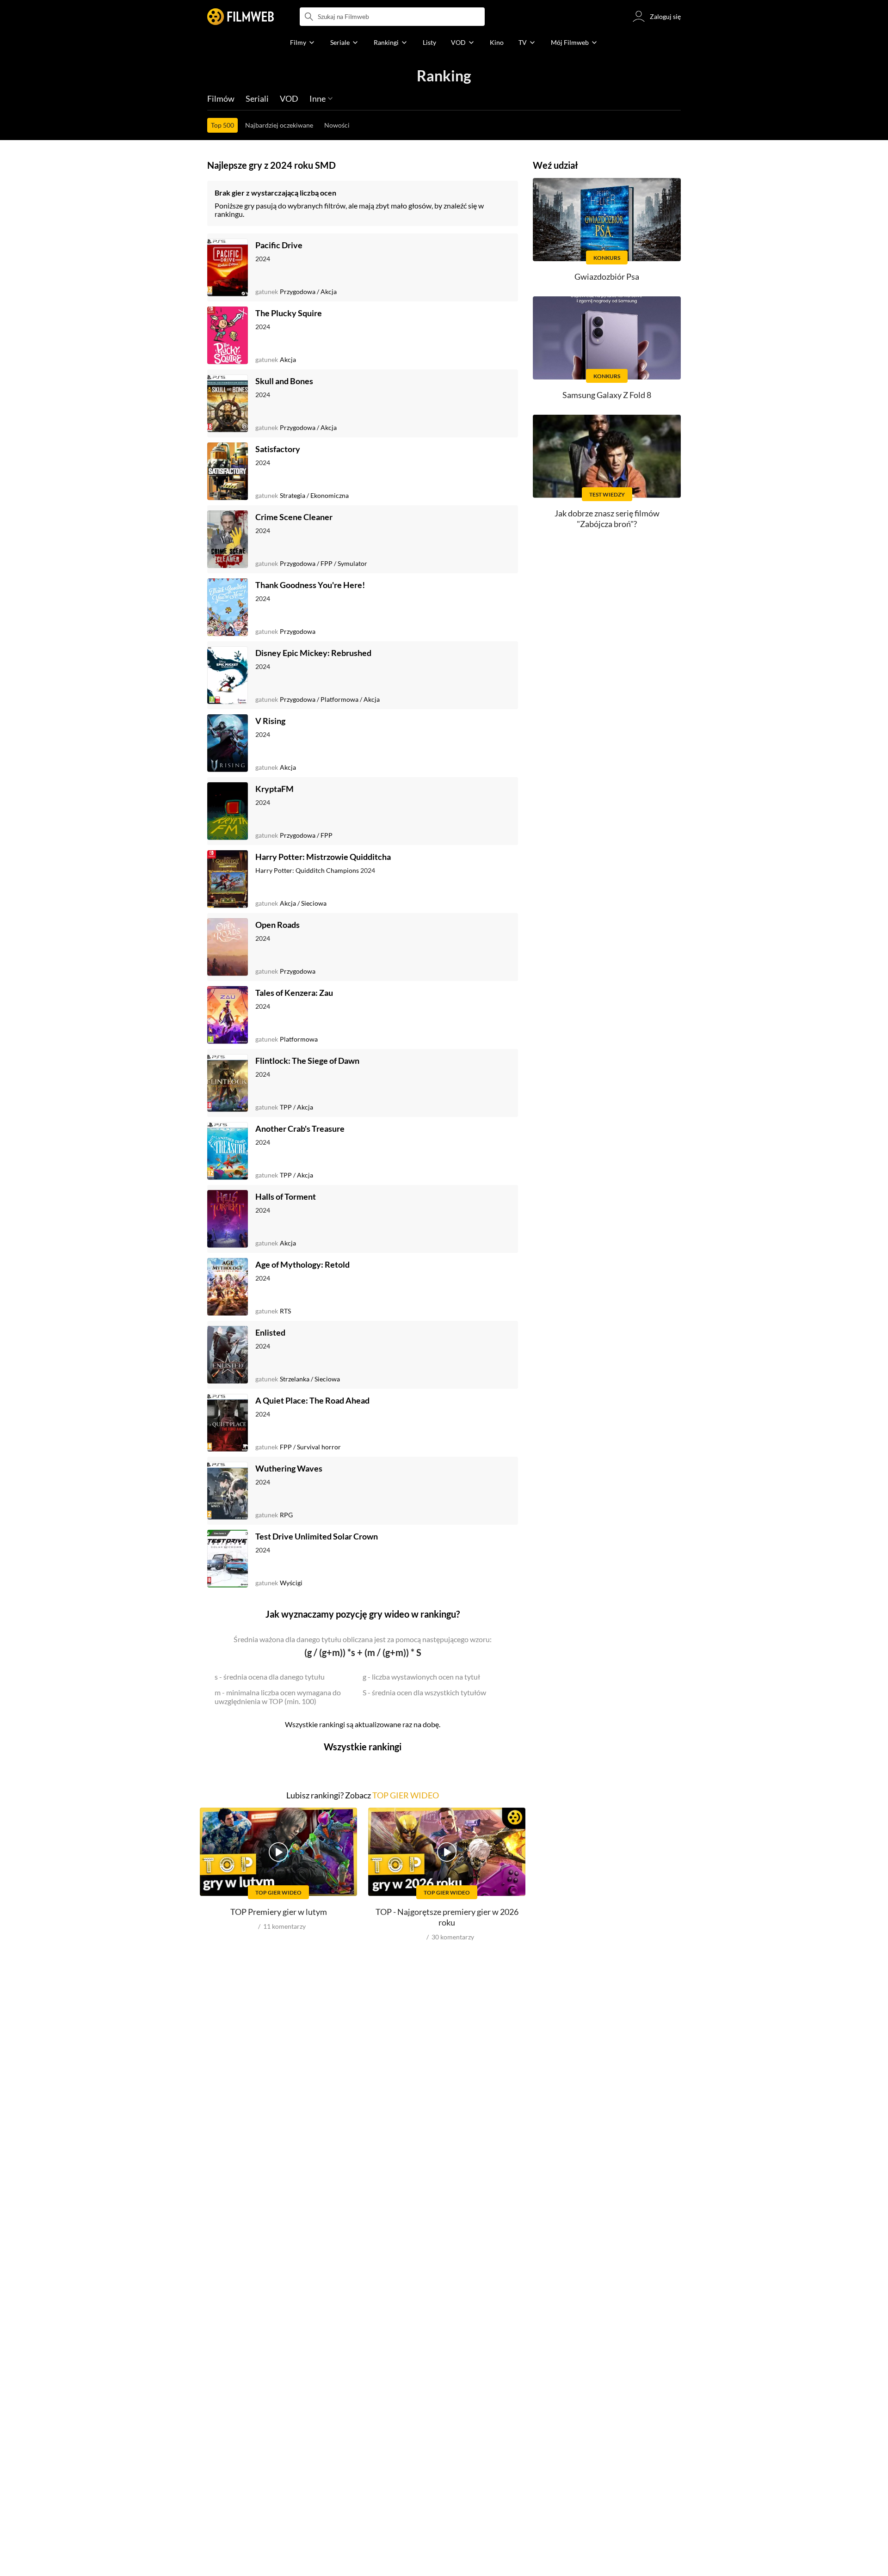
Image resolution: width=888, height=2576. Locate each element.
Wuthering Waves (289, 1468)
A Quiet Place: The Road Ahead (312, 1400)
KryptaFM (274, 789)
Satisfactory (278, 449)
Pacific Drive (279, 245)
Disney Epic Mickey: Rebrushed (313, 653)
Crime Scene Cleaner (294, 517)
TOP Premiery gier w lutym (279, 1912)
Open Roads (277, 925)
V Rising (270, 721)
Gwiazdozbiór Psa (607, 276)
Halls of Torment (286, 1196)
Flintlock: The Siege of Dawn (307, 1061)
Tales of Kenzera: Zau (294, 993)
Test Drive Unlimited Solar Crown (317, 1536)
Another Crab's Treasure (300, 1129)
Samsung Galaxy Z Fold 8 (607, 395)
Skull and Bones (284, 381)
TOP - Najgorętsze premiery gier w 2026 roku (447, 1917)
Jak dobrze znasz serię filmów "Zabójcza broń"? (607, 518)
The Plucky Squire (289, 313)
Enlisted (270, 1332)
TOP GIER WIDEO (406, 1795)
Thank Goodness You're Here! (310, 585)
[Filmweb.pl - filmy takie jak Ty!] (240, 17)
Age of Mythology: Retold (302, 1264)
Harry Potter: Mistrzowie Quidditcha (323, 857)
